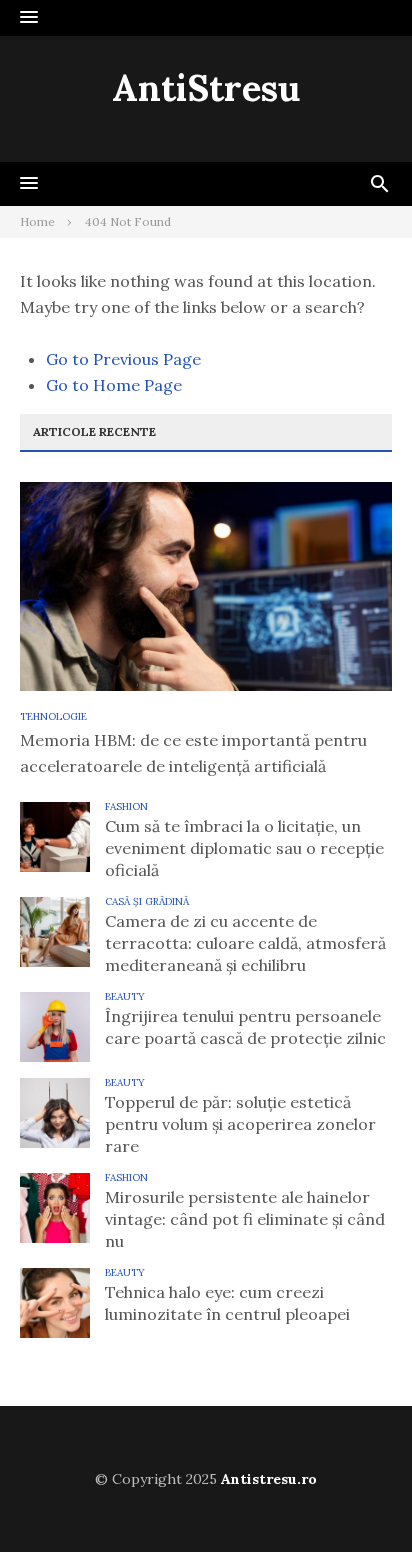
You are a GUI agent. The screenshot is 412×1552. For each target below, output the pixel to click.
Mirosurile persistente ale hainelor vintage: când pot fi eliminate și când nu (245, 1219)
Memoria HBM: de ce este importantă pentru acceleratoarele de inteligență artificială (193, 753)
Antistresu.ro (269, 1479)
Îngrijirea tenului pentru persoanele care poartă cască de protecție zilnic (245, 1027)
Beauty (125, 996)
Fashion (126, 806)
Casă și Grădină (147, 901)
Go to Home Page (114, 385)
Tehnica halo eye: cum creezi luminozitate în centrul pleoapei (227, 1303)
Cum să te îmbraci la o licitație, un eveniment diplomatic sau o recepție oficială (244, 848)
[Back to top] (356, 1496)
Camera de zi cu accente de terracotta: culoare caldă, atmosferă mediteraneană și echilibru (245, 943)
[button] (29, 18)
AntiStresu (206, 88)
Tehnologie (53, 716)
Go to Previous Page (123, 359)
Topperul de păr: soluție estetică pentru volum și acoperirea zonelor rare (240, 1124)
